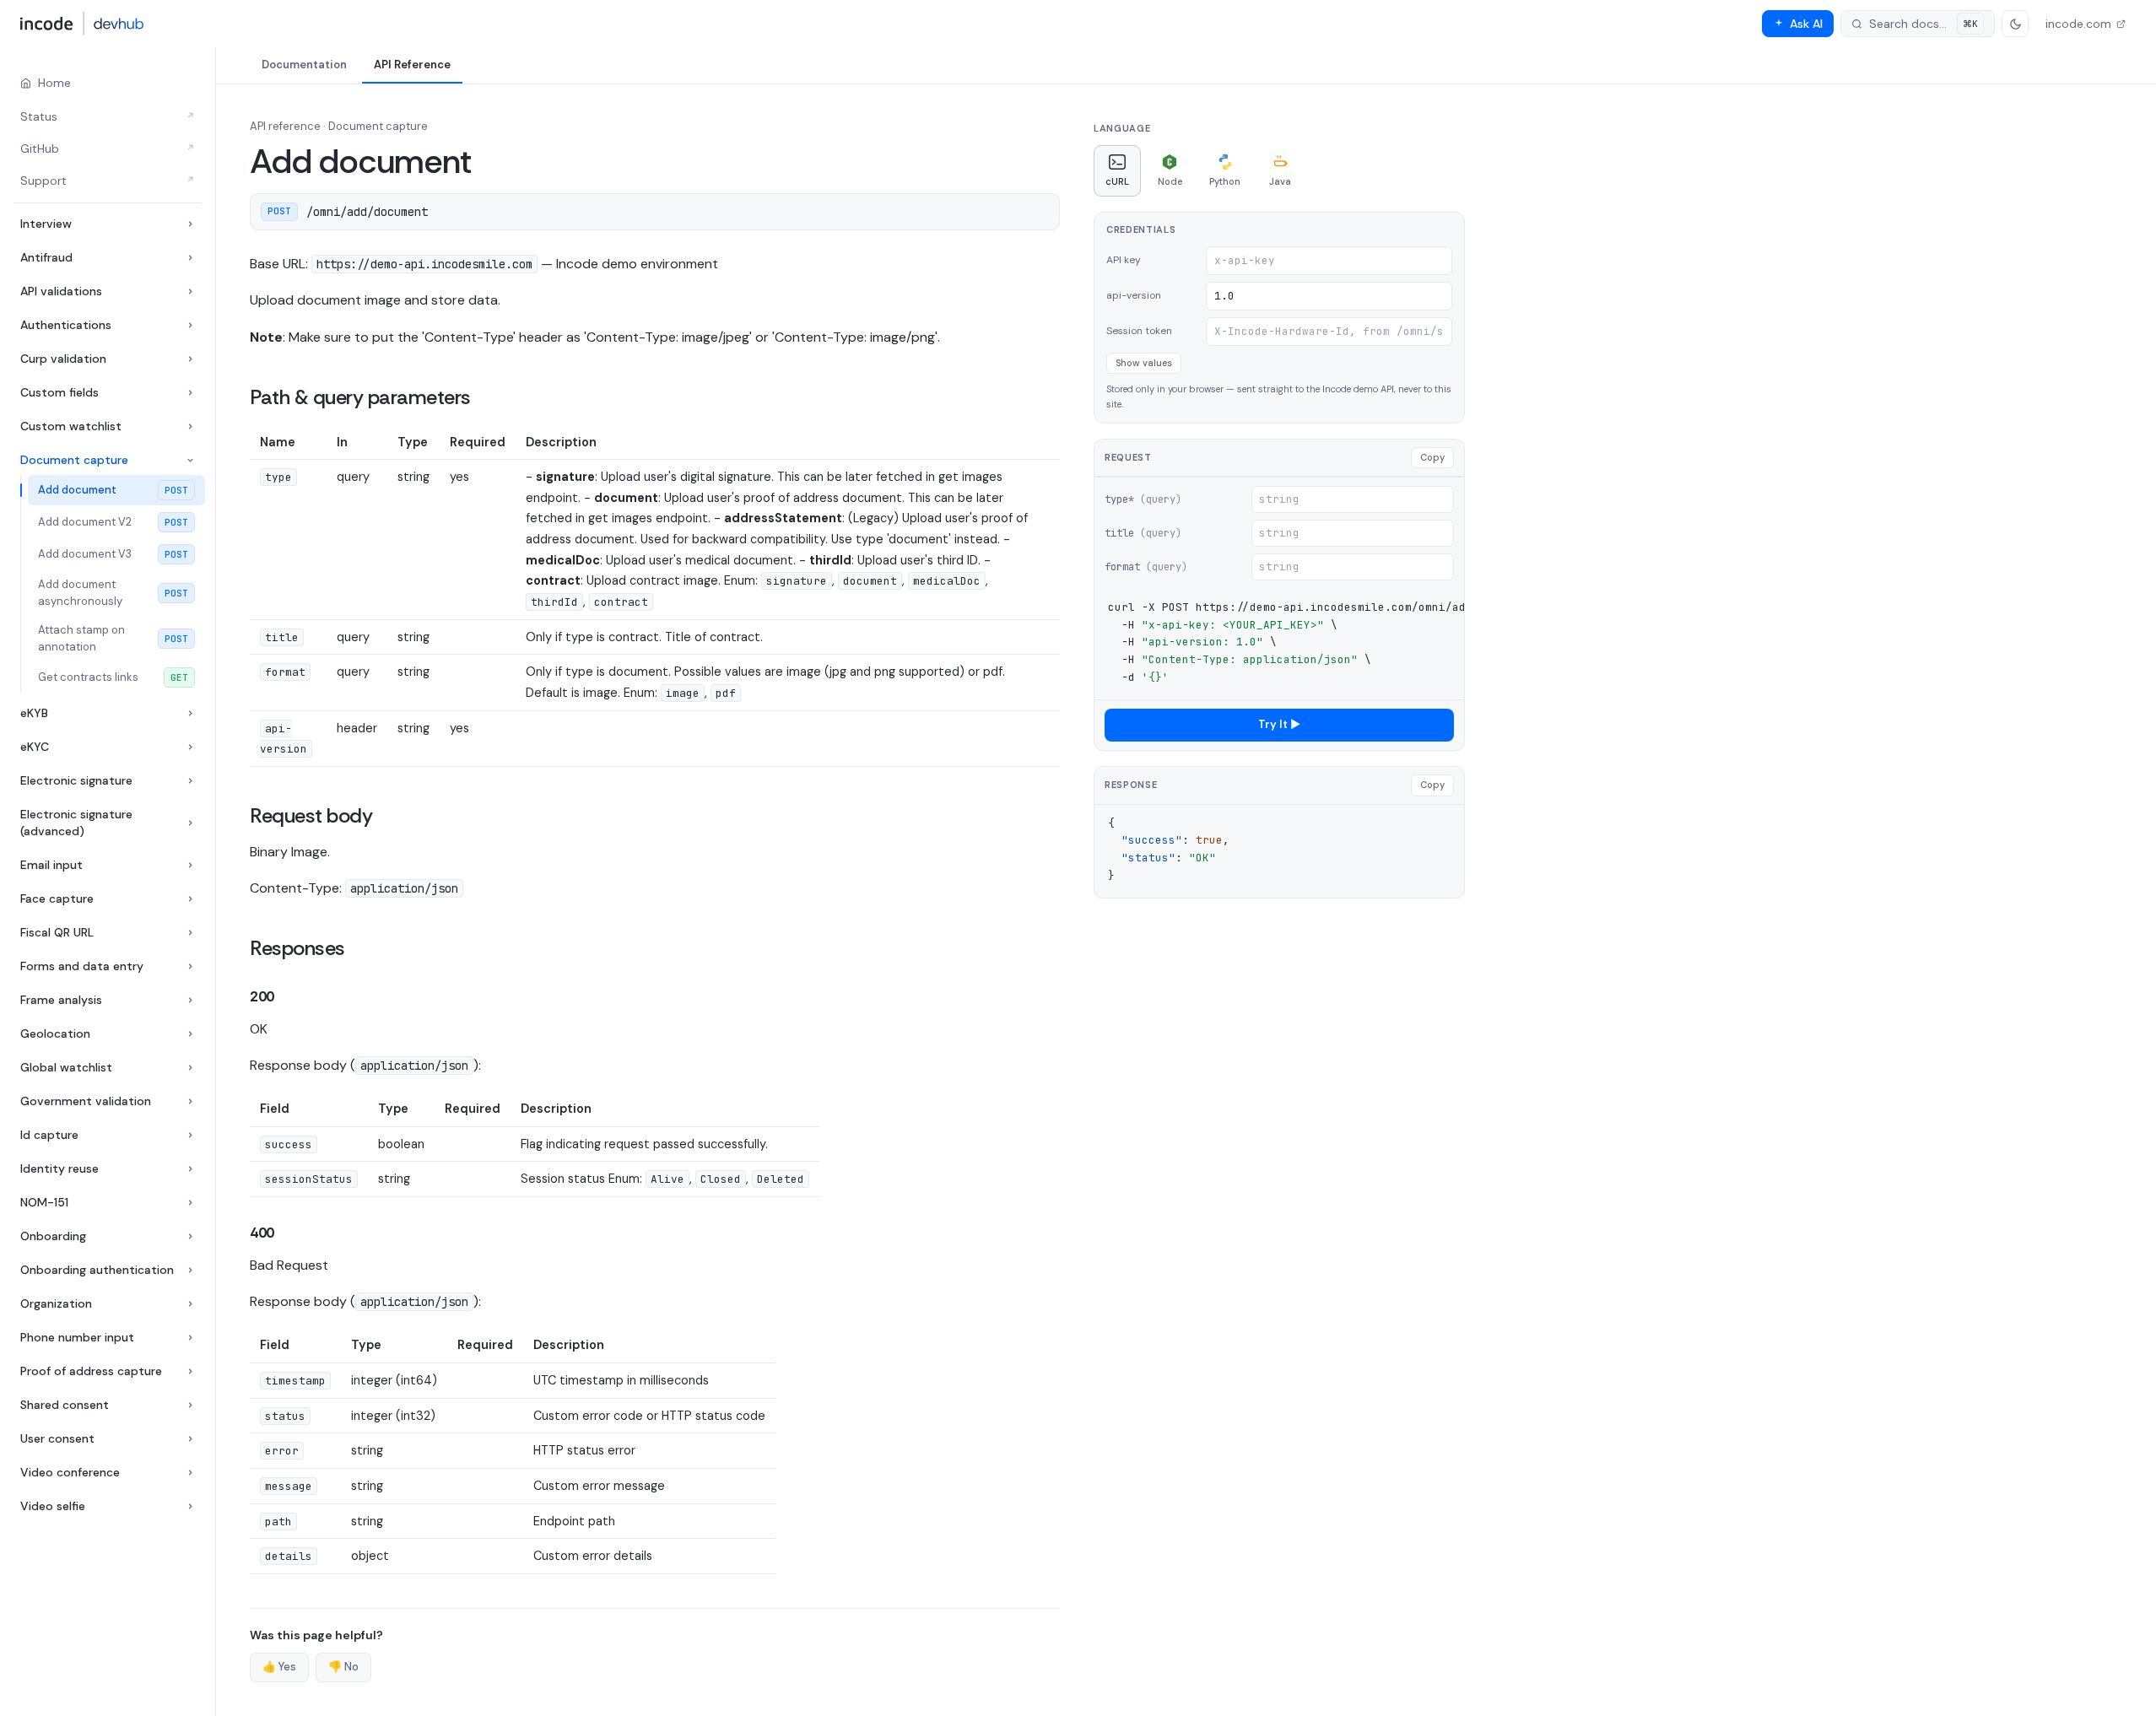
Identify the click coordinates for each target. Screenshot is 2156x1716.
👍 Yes (279, 1667)
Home (54, 83)
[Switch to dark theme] (2015, 24)
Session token (1139, 331)
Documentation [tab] (304, 65)
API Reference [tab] (412, 65)
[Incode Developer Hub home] (82, 24)
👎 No (343, 1667)
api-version (1134, 295)
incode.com (2078, 24)
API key (1124, 260)
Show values (1144, 363)
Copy (1432, 457)
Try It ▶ (1279, 724)
